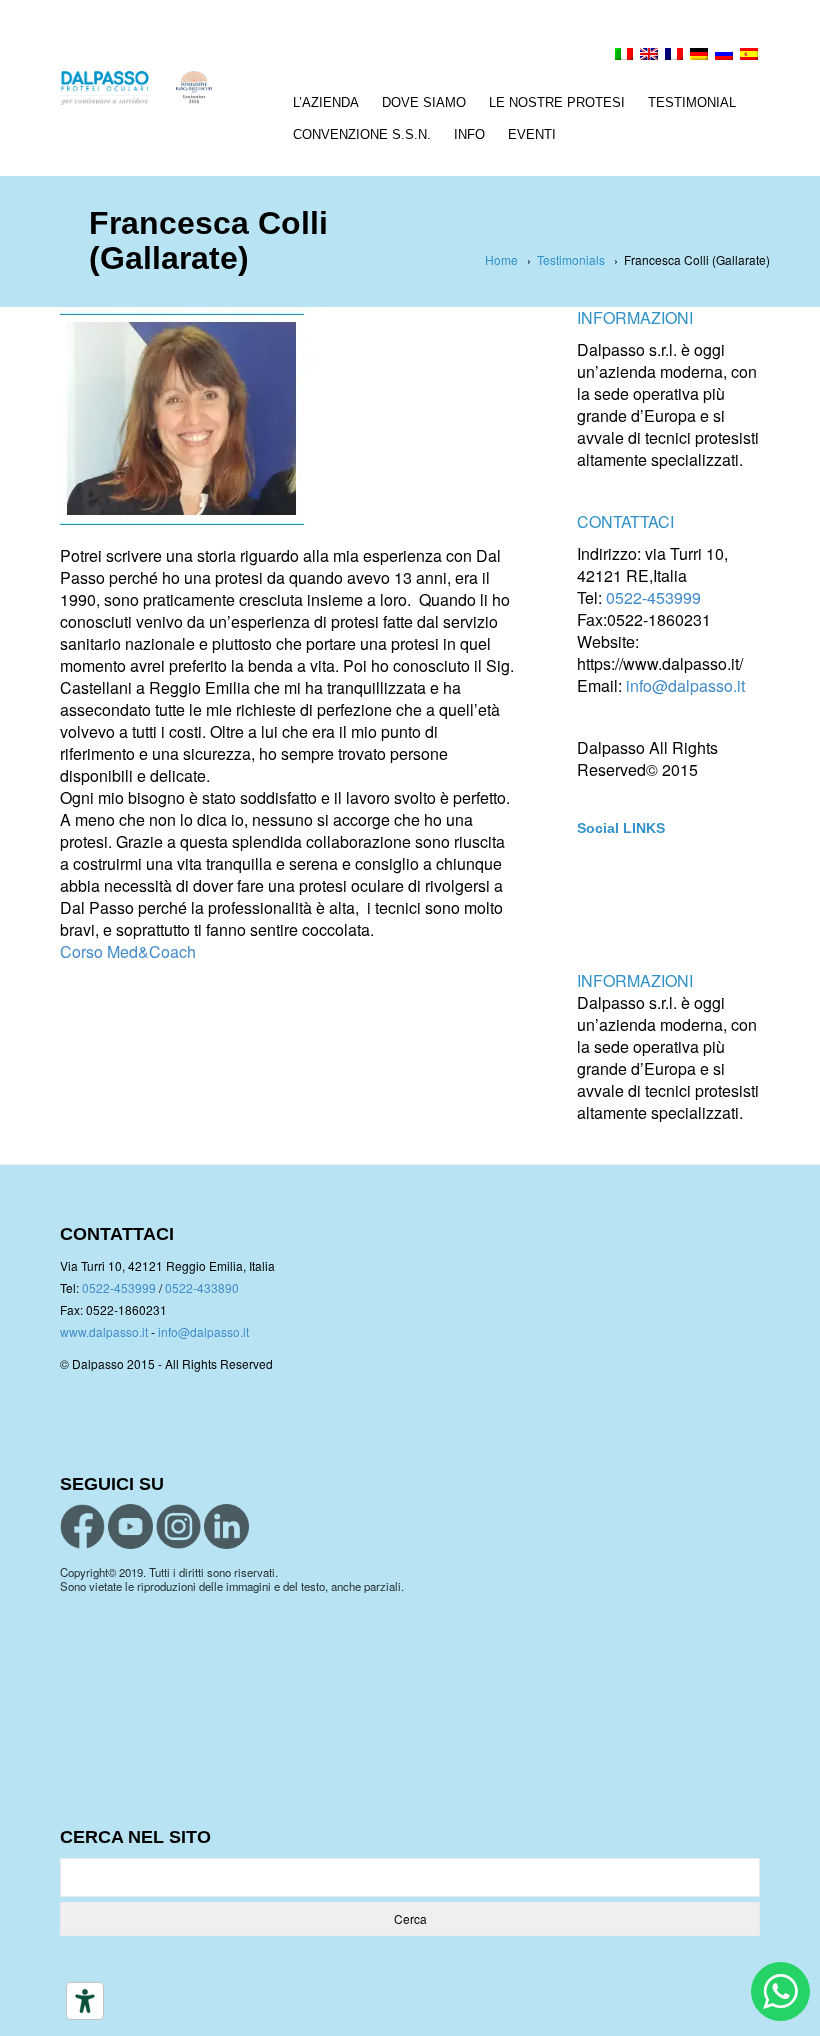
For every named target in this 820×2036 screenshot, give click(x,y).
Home (501, 259)
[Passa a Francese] (674, 56)
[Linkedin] (226, 1526)
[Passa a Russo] (724, 56)
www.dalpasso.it (104, 1331)
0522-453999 (653, 597)
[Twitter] (78, 1013)
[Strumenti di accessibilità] (85, 2001)
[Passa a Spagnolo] (749, 56)
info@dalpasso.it (685, 685)
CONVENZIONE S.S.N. (362, 134)
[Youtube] (130, 1526)
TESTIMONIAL (692, 102)
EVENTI (532, 134)
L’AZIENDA (326, 102)
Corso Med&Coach (128, 951)
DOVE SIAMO (424, 102)
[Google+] (158, 1013)
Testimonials (571, 259)
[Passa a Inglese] (649, 56)
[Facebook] (118, 1013)
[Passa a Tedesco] (699, 56)
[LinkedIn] (198, 1013)
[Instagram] (178, 1526)
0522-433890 (202, 1287)
